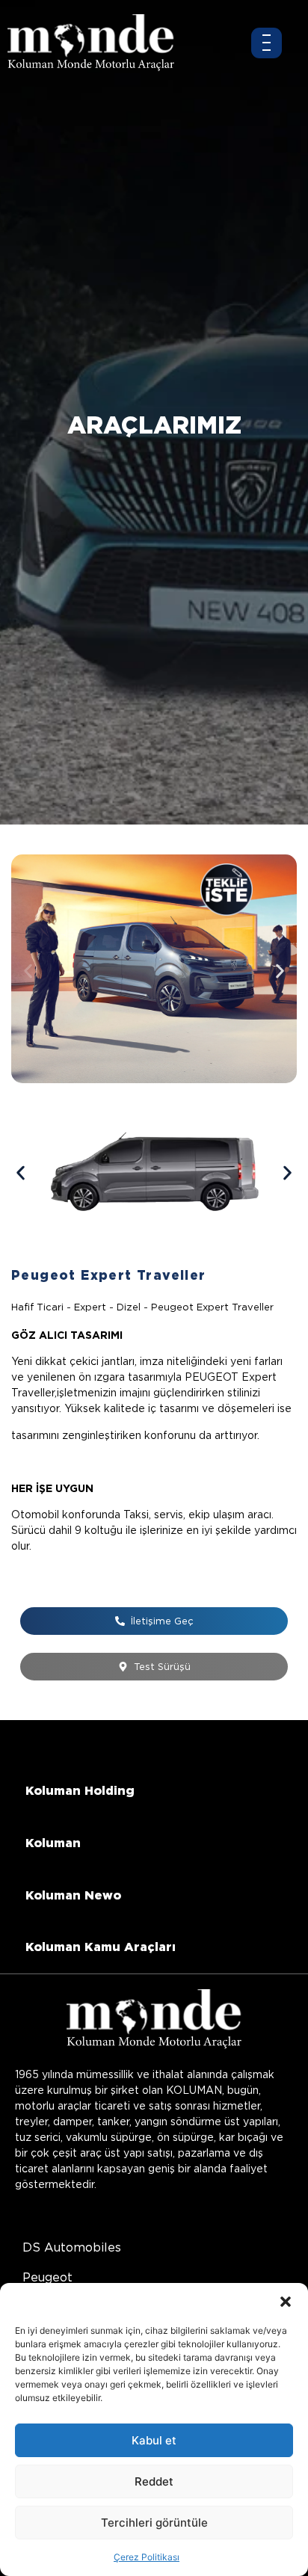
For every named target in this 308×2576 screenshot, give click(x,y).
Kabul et (154, 2440)
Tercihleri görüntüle (154, 2523)
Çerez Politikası (147, 2557)
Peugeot (47, 2277)
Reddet (154, 2481)
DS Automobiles (72, 2247)
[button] (286, 2302)
